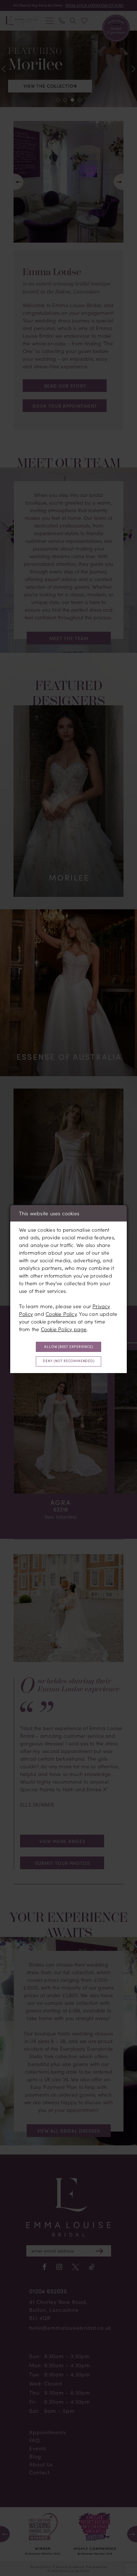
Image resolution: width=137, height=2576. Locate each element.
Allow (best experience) (68, 1347)
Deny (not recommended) (68, 1361)
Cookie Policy (61, 1314)
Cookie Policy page (64, 1329)
